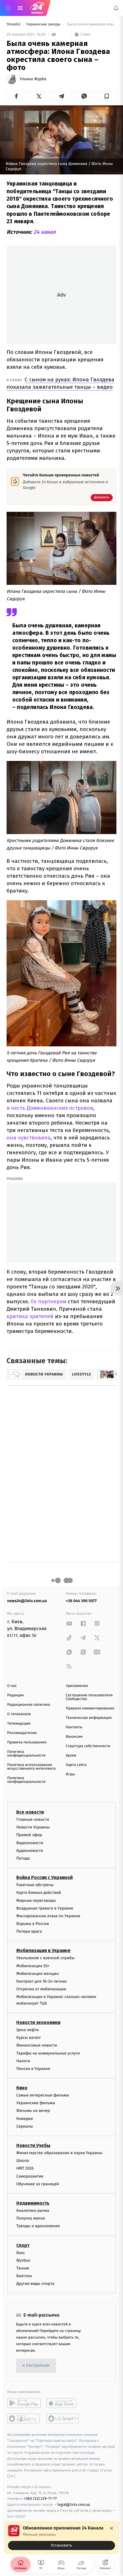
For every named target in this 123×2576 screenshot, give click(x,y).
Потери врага (29, 1931)
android (24, 2403)
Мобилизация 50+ (33, 1966)
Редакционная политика (29, 1705)
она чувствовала (29, 1138)
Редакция (15, 1695)
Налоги (23, 2061)
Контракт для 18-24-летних (42, 1981)
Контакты (74, 1727)
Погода (23, 1858)
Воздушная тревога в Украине (45, 1908)
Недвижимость (33, 2203)
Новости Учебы (33, 2145)
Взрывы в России (33, 1924)
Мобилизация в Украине (43, 1950)
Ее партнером (49, 1301)
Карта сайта (76, 1765)
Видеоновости (30, 1843)
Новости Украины (33, 1827)
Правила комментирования (90, 1708)
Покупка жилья (31, 2218)
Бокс (21, 2253)
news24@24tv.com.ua (27, 1601)
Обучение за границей (38, 2184)
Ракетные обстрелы (35, 1885)
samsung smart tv (63, 2418)
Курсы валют (28, 2038)
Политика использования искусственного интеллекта (31, 1767)
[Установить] (61, 2537)
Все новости (30, 1812)
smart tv (24, 2418)
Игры (70, 1774)
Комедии (25, 2119)
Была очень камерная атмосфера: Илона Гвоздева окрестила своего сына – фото (91, 24)
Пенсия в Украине (33, 2069)
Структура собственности (88, 1746)
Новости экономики (38, 2022)
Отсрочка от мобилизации (41, 1989)
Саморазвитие (30, 2176)
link (69, 1623)
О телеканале (19, 1714)
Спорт (23, 2245)
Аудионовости (30, 1851)
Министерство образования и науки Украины (59, 2153)
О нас (12, 1686)
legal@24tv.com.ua (74, 2504)
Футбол (23, 2260)
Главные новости (33, 1819)
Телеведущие (19, 1724)
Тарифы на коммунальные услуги (48, 2053)
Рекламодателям (22, 1733)
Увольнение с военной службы (45, 1958)
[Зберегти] (107, 96)
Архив (71, 1756)
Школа (23, 2161)
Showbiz (14, 24)
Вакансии (74, 1737)
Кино (22, 2088)
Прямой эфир (29, 1835)
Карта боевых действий (39, 1893)
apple (63, 2403)
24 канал (45, 232)
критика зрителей (30, 1316)
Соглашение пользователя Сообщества (89, 1697)
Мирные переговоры (36, 1901)
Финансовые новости (37, 2045)
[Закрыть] (112, 2528)
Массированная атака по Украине (48, 1916)
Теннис (23, 2268)
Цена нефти (28, 2030)
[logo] (37, 8)
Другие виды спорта (35, 2284)
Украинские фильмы (36, 2103)
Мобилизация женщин (38, 1974)
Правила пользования (27, 1742)
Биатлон (24, 2276)
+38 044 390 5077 (81, 1601)
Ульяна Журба (33, 79)
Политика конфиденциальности (26, 1754)
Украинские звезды (44, 24)
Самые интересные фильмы (43, 2095)
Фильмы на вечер (33, 2111)
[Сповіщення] (116, 8)
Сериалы (25, 2126)
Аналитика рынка (33, 2211)
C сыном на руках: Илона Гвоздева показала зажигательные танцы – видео (60, 383)
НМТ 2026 (25, 2168)
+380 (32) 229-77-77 (40, 2499)
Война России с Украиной (44, 1877)
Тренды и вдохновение (38, 2226)
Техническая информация (89, 1718)
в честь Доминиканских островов (50, 1108)
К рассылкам (36, 2366)
